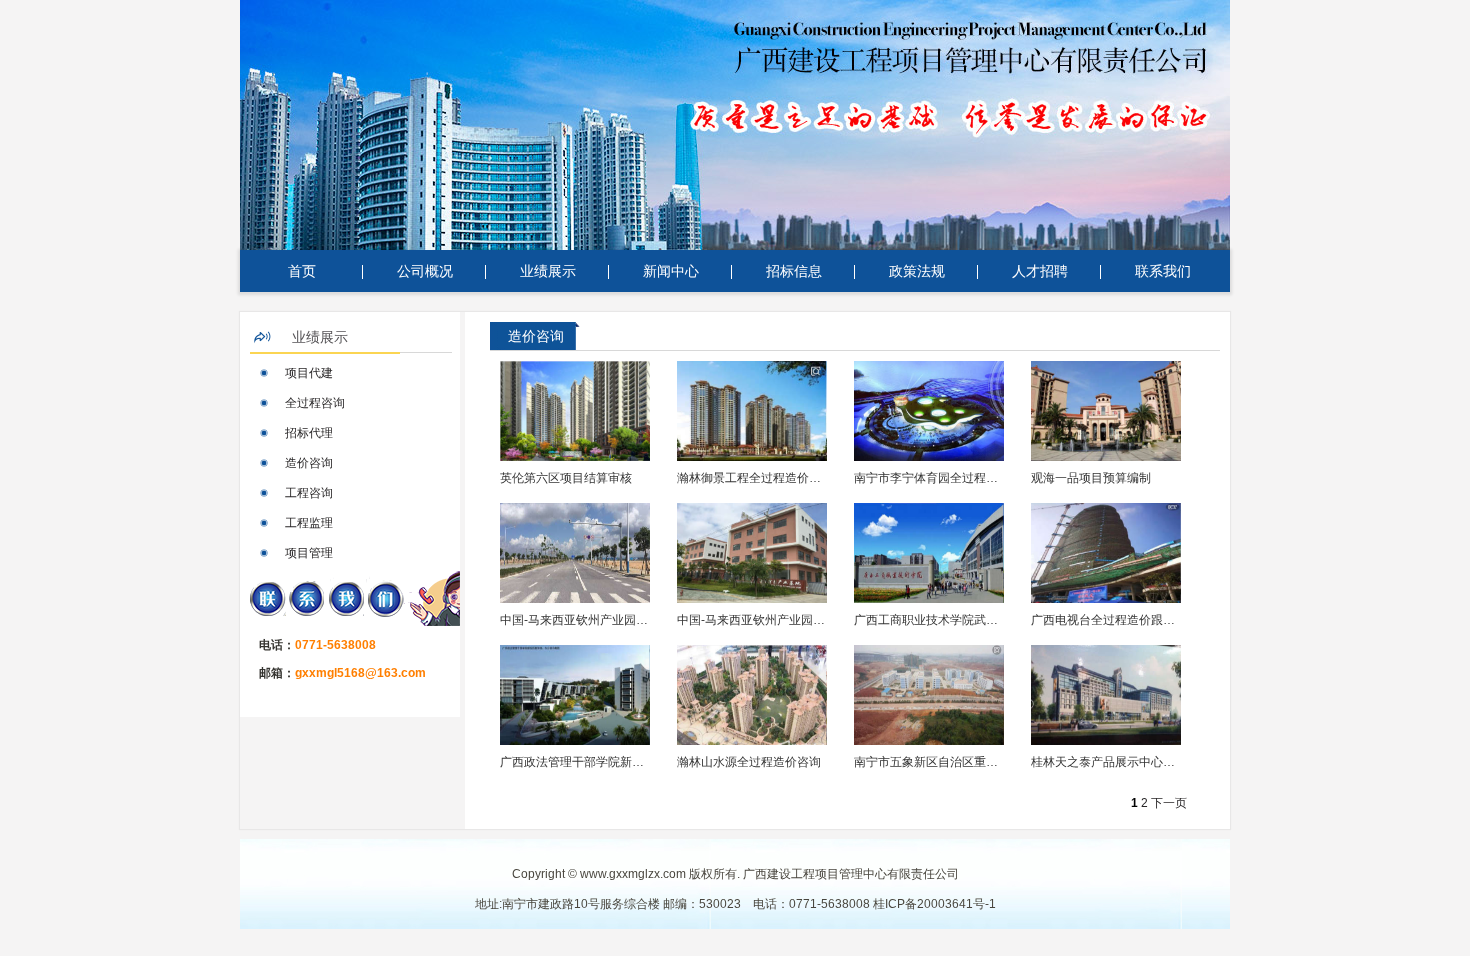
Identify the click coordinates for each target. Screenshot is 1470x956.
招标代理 (309, 433)
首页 (302, 271)
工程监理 (309, 523)
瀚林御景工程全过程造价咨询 (752, 478)
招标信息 (794, 271)
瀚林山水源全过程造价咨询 (749, 762)
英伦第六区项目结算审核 (566, 478)
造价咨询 (309, 463)
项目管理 (309, 553)
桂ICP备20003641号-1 (934, 904)
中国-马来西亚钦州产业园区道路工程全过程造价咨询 (575, 620)
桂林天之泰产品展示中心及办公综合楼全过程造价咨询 (1106, 762)
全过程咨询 (315, 403)
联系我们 (1163, 271)
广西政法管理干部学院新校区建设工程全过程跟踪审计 (575, 762)
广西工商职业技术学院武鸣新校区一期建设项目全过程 (929, 620)
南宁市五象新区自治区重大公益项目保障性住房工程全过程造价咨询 (929, 762)
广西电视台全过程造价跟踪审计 (1106, 620)
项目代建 (309, 373)
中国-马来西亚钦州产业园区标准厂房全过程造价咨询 (752, 620)
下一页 (1169, 803)
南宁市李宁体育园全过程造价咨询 (929, 478)
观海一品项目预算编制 (1091, 478)
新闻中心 (671, 271)
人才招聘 (1040, 271)
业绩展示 (548, 271)
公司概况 (425, 271)
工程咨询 (309, 493)
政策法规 (917, 271)
